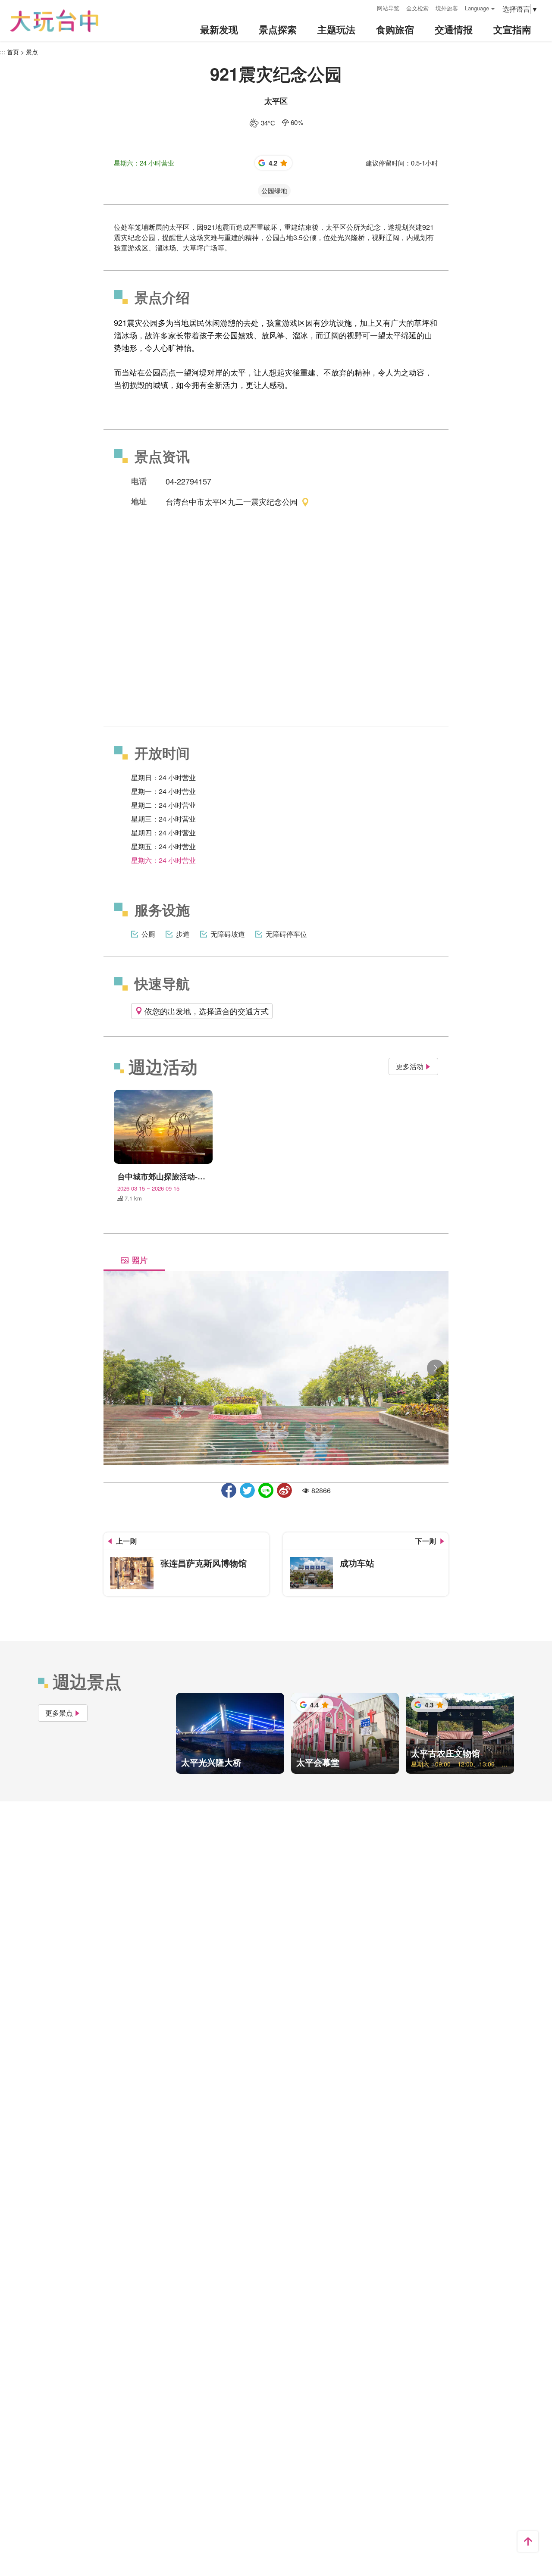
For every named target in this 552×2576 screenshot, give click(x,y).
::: (367, 7)
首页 (13, 52)
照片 (140, 1260)
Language (477, 8)
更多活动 (410, 1066)
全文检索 (417, 8)
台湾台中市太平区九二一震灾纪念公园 (232, 501)
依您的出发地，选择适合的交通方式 (207, 1011)
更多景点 (59, 1713)
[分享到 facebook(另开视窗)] (229, 1490)
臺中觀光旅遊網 (54, 21)
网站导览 (388, 8)
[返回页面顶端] (528, 2542)
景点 (32, 52)
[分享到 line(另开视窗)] (266, 1490)
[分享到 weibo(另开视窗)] (284, 1490)
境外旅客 (447, 8)
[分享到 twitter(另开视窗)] (247, 1490)
